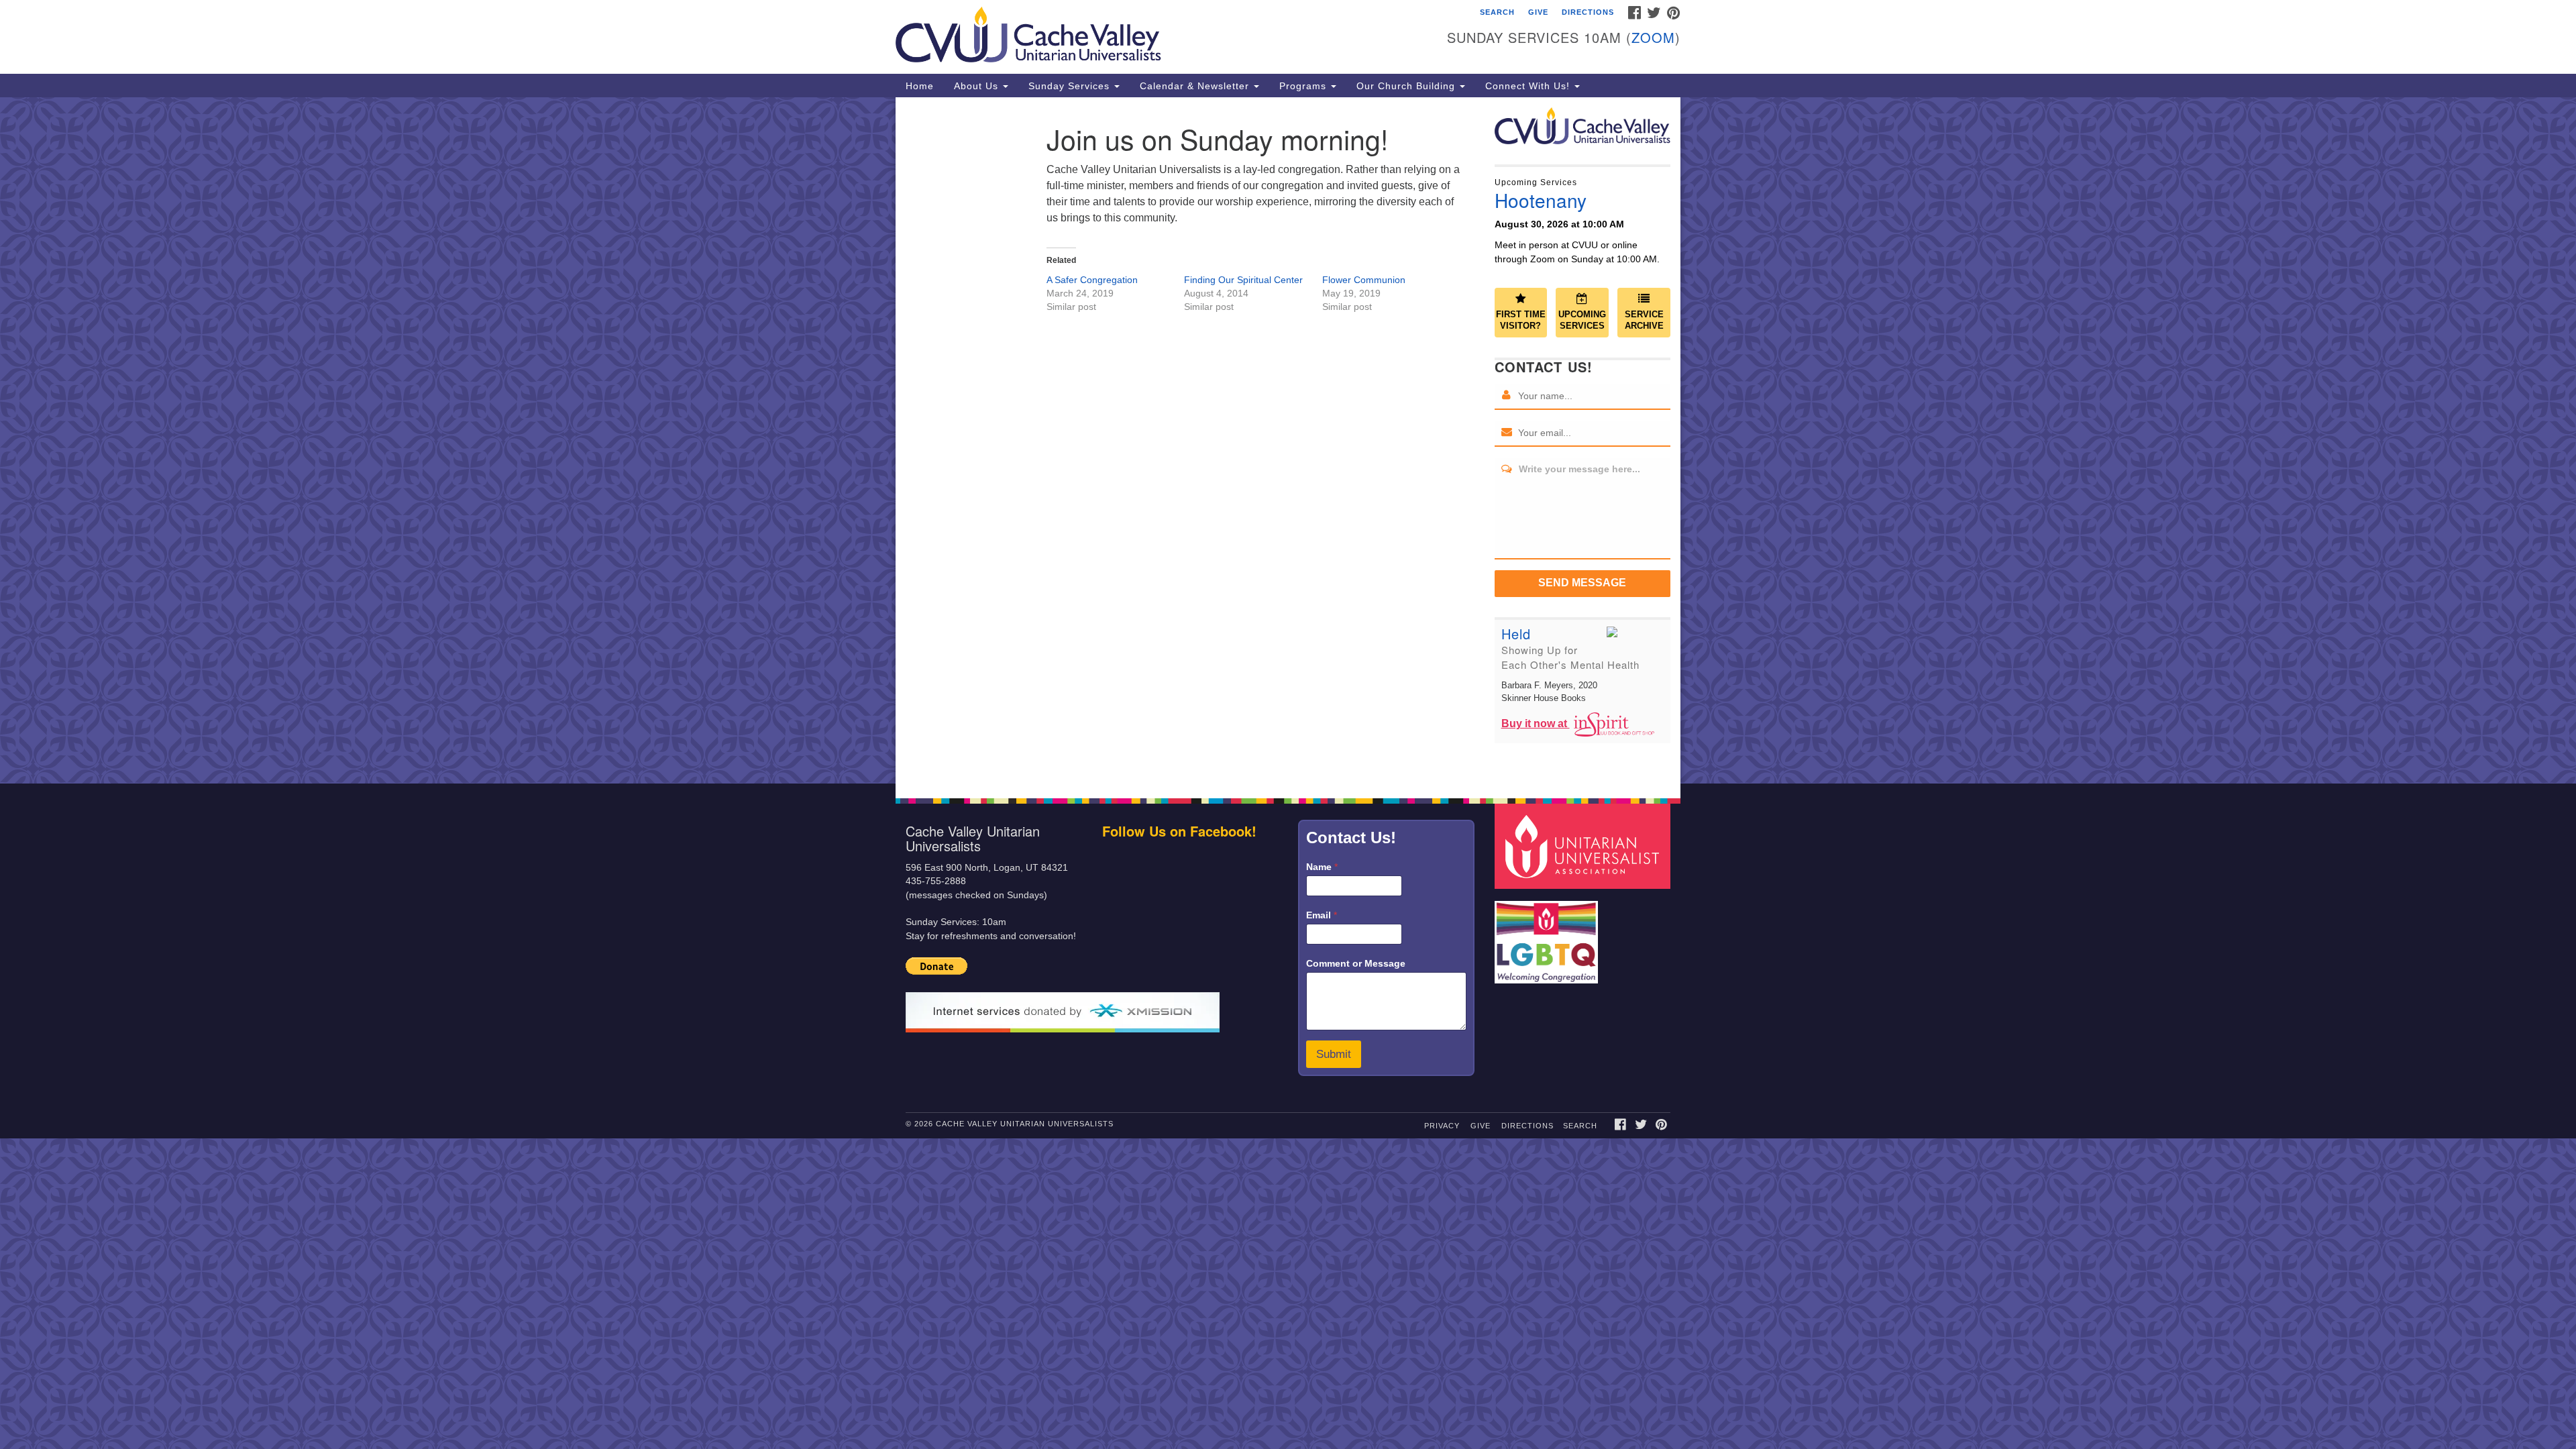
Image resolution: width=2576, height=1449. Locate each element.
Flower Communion (1364, 280)
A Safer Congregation (1092, 280)
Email (1322, 915)
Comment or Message (1356, 963)
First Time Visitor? (1521, 320)
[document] (1288, 440)
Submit (1334, 1054)
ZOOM (1653, 37)
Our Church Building (1407, 86)
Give (1538, 12)
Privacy (1442, 1126)
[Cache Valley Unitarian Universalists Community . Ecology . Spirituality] (1125, 37)
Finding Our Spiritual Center (1243, 280)
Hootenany (1541, 200)
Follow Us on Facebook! (1179, 831)
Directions (1588, 12)
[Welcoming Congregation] (1548, 935)
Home (920, 86)
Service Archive (1644, 320)
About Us (978, 86)
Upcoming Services (1582, 320)
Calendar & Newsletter (1196, 86)
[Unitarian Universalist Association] (1585, 846)
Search (1497, 12)
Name (1322, 867)
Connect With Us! (1529, 86)
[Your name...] (1507, 396)
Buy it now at (1536, 723)
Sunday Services (1071, 86)
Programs (1304, 86)
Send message (1582, 583)
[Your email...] (1507, 433)
